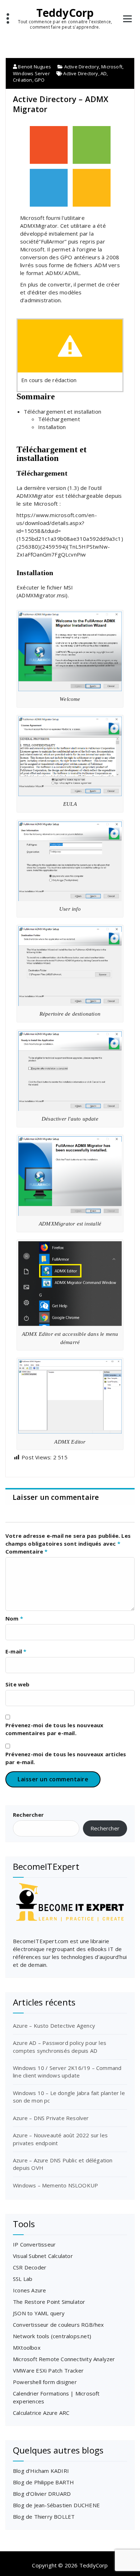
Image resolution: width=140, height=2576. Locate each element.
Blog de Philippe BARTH (43, 2482)
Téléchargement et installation (62, 411)
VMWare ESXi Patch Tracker (48, 2370)
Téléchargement (59, 419)
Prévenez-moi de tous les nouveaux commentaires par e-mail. (55, 1729)
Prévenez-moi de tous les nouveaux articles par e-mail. (66, 1758)
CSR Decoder (30, 2267)
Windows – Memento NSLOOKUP (55, 2185)
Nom (14, 1618)
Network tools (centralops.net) (52, 2336)
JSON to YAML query (39, 2313)
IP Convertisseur (34, 2244)
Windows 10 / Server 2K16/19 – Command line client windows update (67, 2072)
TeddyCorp (65, 13)
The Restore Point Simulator (49, 2302)
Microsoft (112, 67)
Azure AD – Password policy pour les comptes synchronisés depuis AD (60, 2047)
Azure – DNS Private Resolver (51, 2118)
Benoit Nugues (34, 67)
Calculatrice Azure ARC (41, 2413)
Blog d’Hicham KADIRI (41, 2471)
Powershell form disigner (45, 2382)
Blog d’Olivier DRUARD (42, 2494)
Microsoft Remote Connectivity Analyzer (64, 2359)
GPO (40, 80)
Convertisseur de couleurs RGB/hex (59, 2325)
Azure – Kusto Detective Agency (54, 2026)
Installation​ (52, 427)
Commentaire (27, 1551)
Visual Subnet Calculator (43, 2256)
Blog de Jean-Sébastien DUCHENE (56, 2505)
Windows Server (31, 73)
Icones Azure (29, 2290)
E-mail (16, 1651)
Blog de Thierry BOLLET (44, 2517)
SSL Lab (23, 2279)
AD (104, 73)
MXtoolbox (27, 2348)
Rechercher (28, 1815)
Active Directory (82, 67)
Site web (18, 1684)
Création (23, 80)
